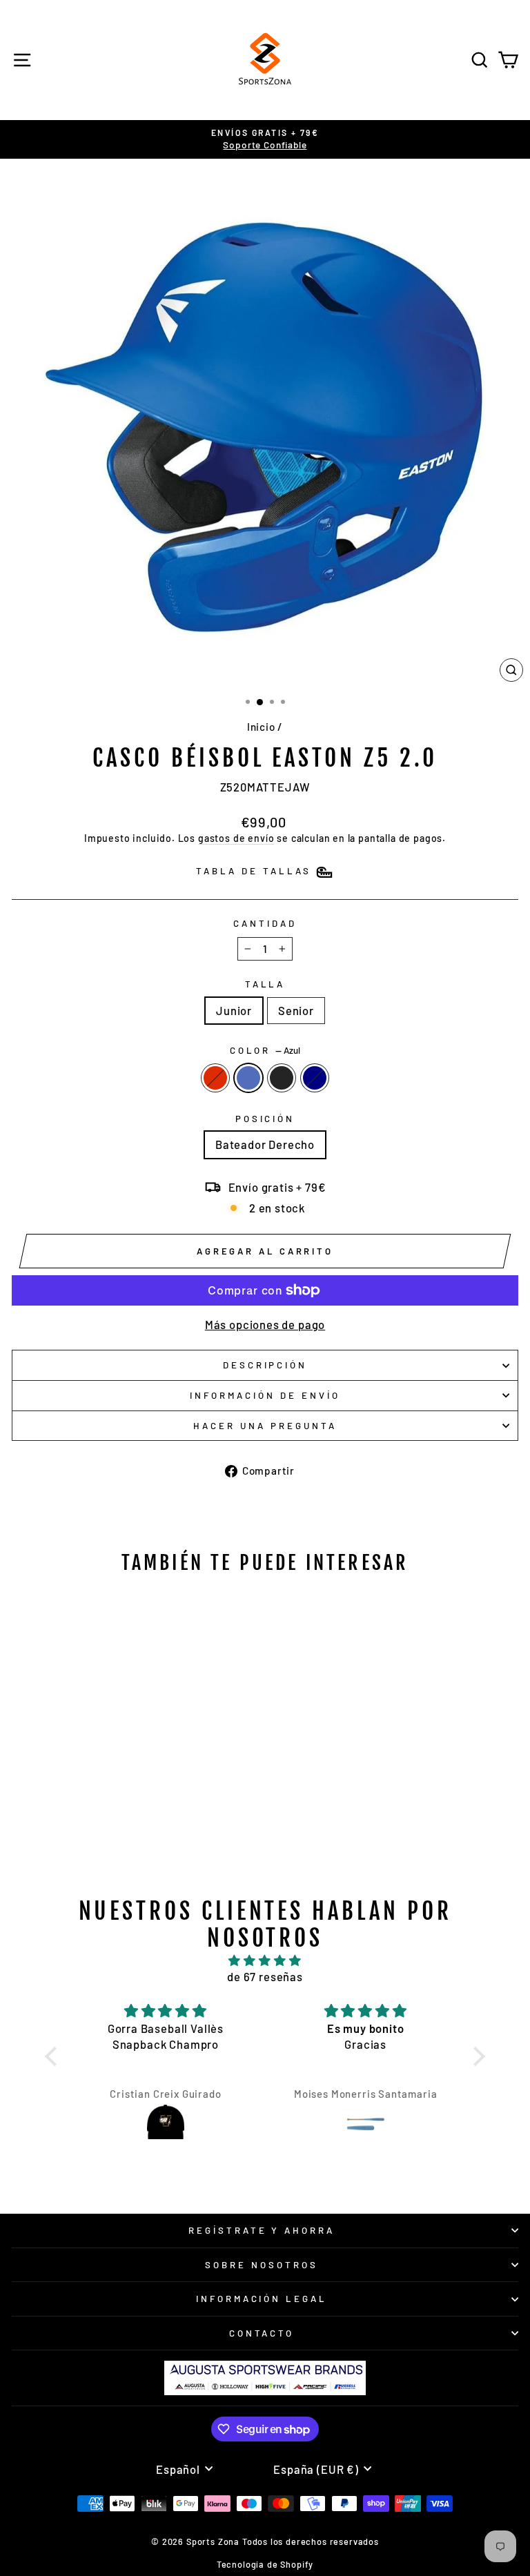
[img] (265, 1960)
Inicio (261, 727)
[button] (55, 2056)
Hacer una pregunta (265, 1426)
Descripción (265, 1365)
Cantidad (265, 923)
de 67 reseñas (265, 1976)
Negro (282, 1078)
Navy (315, 1078)
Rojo (215, 1078)
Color (265, 1050)
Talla (265, 984)
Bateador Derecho (265, 1144)
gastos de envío (236, 838)
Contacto (262, 2333)
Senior (296, 1010)
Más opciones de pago (265, 1324)
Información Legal (262, 2299)
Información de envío (265, 1395)
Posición (265, 1119)
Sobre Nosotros (262, 2265)
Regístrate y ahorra (262, 2230)
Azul (248, 1078)
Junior (234, 1010)
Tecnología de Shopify (265, 2564)
